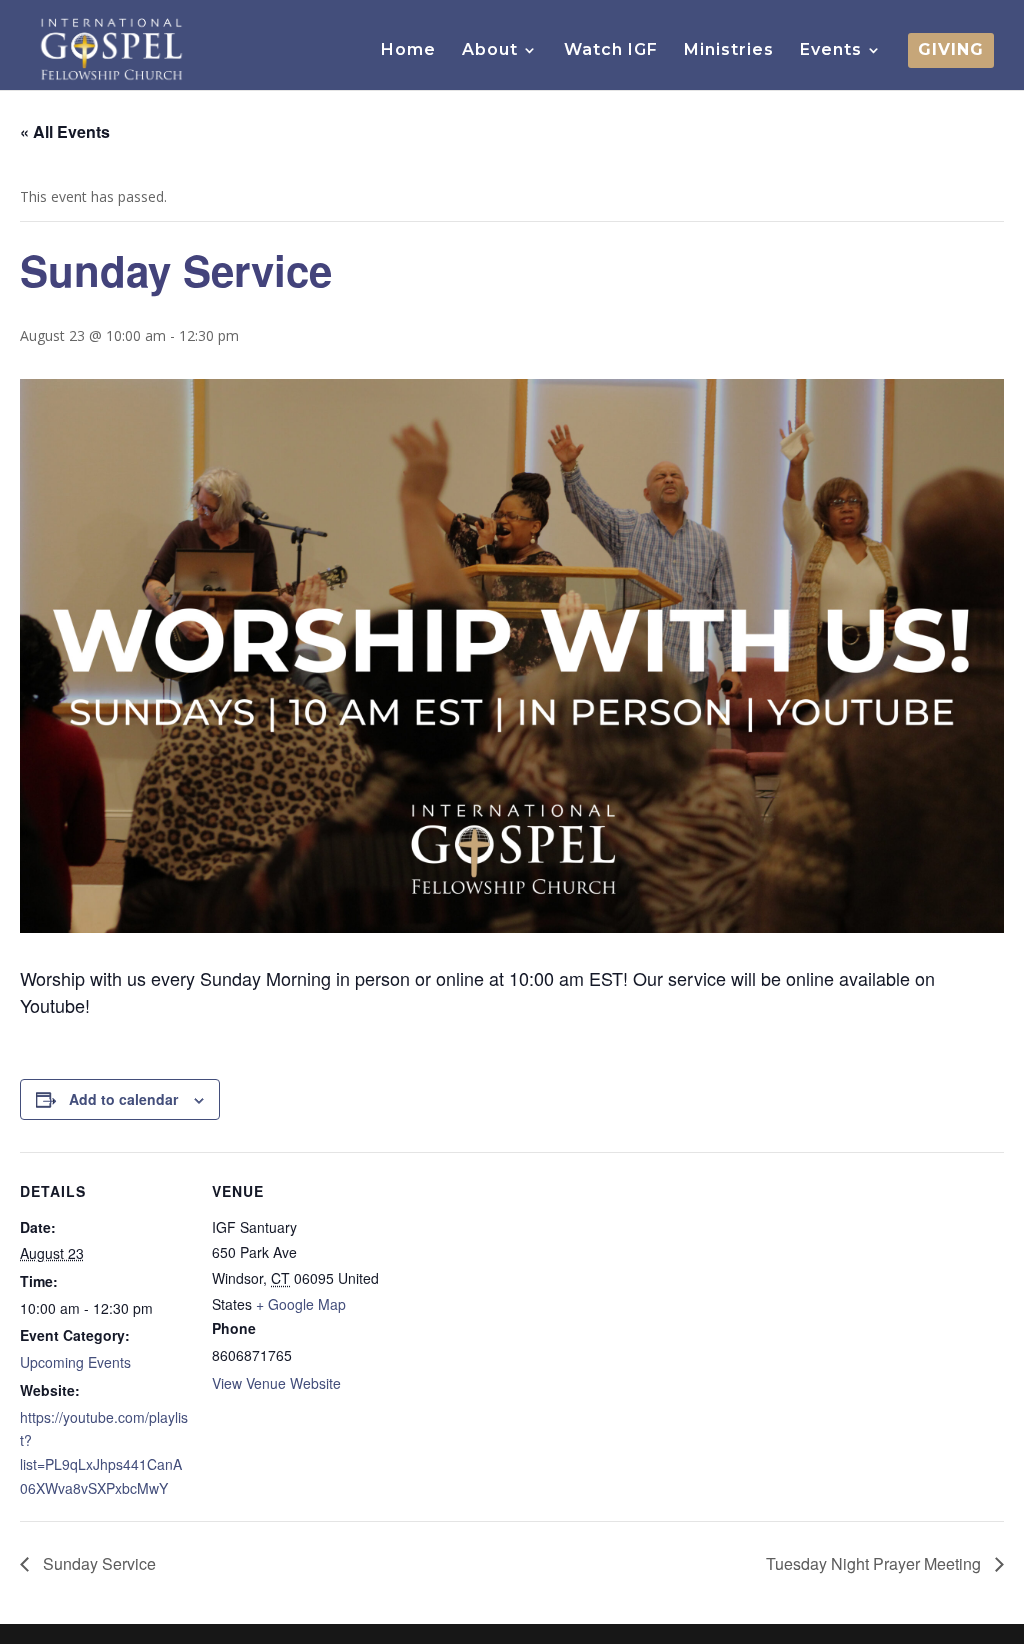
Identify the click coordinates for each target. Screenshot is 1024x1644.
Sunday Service (97, 1563)
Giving (951, 51)
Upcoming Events (75, 1362)
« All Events (65, 131)
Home (408, 51)
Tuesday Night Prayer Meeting (875, 1563)
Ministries (729, 51)
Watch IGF (611, 51)
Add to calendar (123, 1099)
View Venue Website (276, 1383)
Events (831, 51)
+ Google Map (301, 1304)
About (490, 51)
